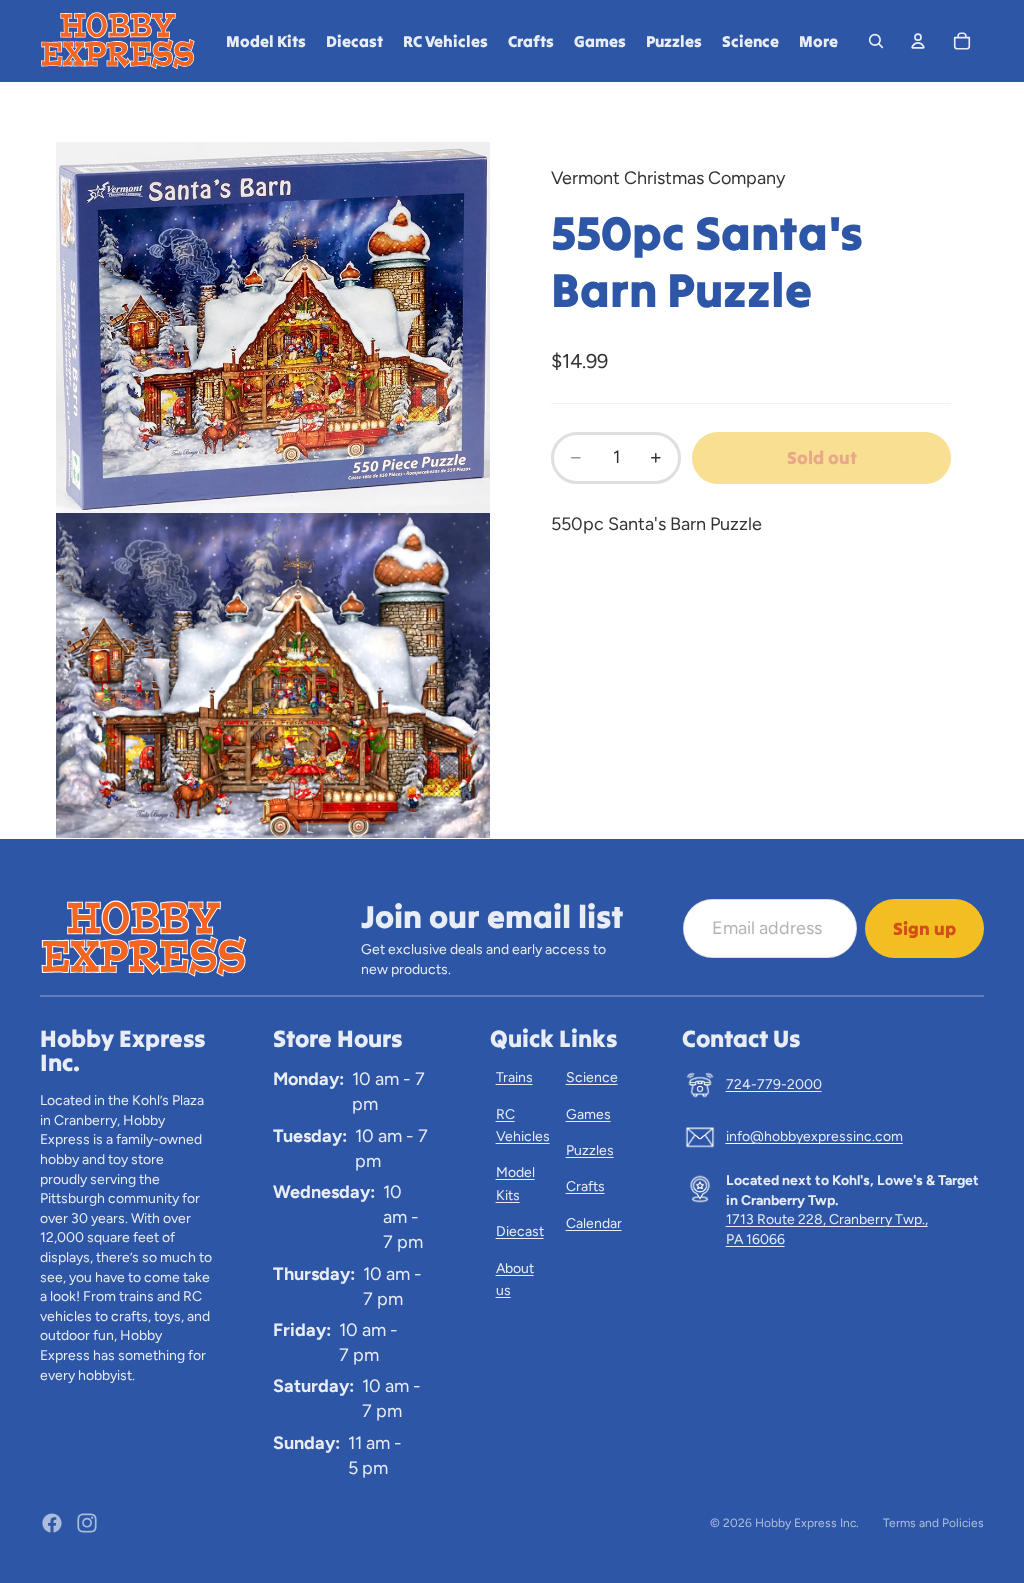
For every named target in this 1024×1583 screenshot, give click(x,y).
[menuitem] (818, 41)
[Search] (876, 41)
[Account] (918, 41)
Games (588, 1114)
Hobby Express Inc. (807, 1523)
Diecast (520, 1231)
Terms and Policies (933, 1523)
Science (592, 1077)
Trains (514, 1077)
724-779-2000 (774, 1084)
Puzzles (590, 1150)
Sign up (924, 928)
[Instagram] (87, 1523)
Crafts (585, 1186)
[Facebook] (52, 1523)
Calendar (594, 1223)
